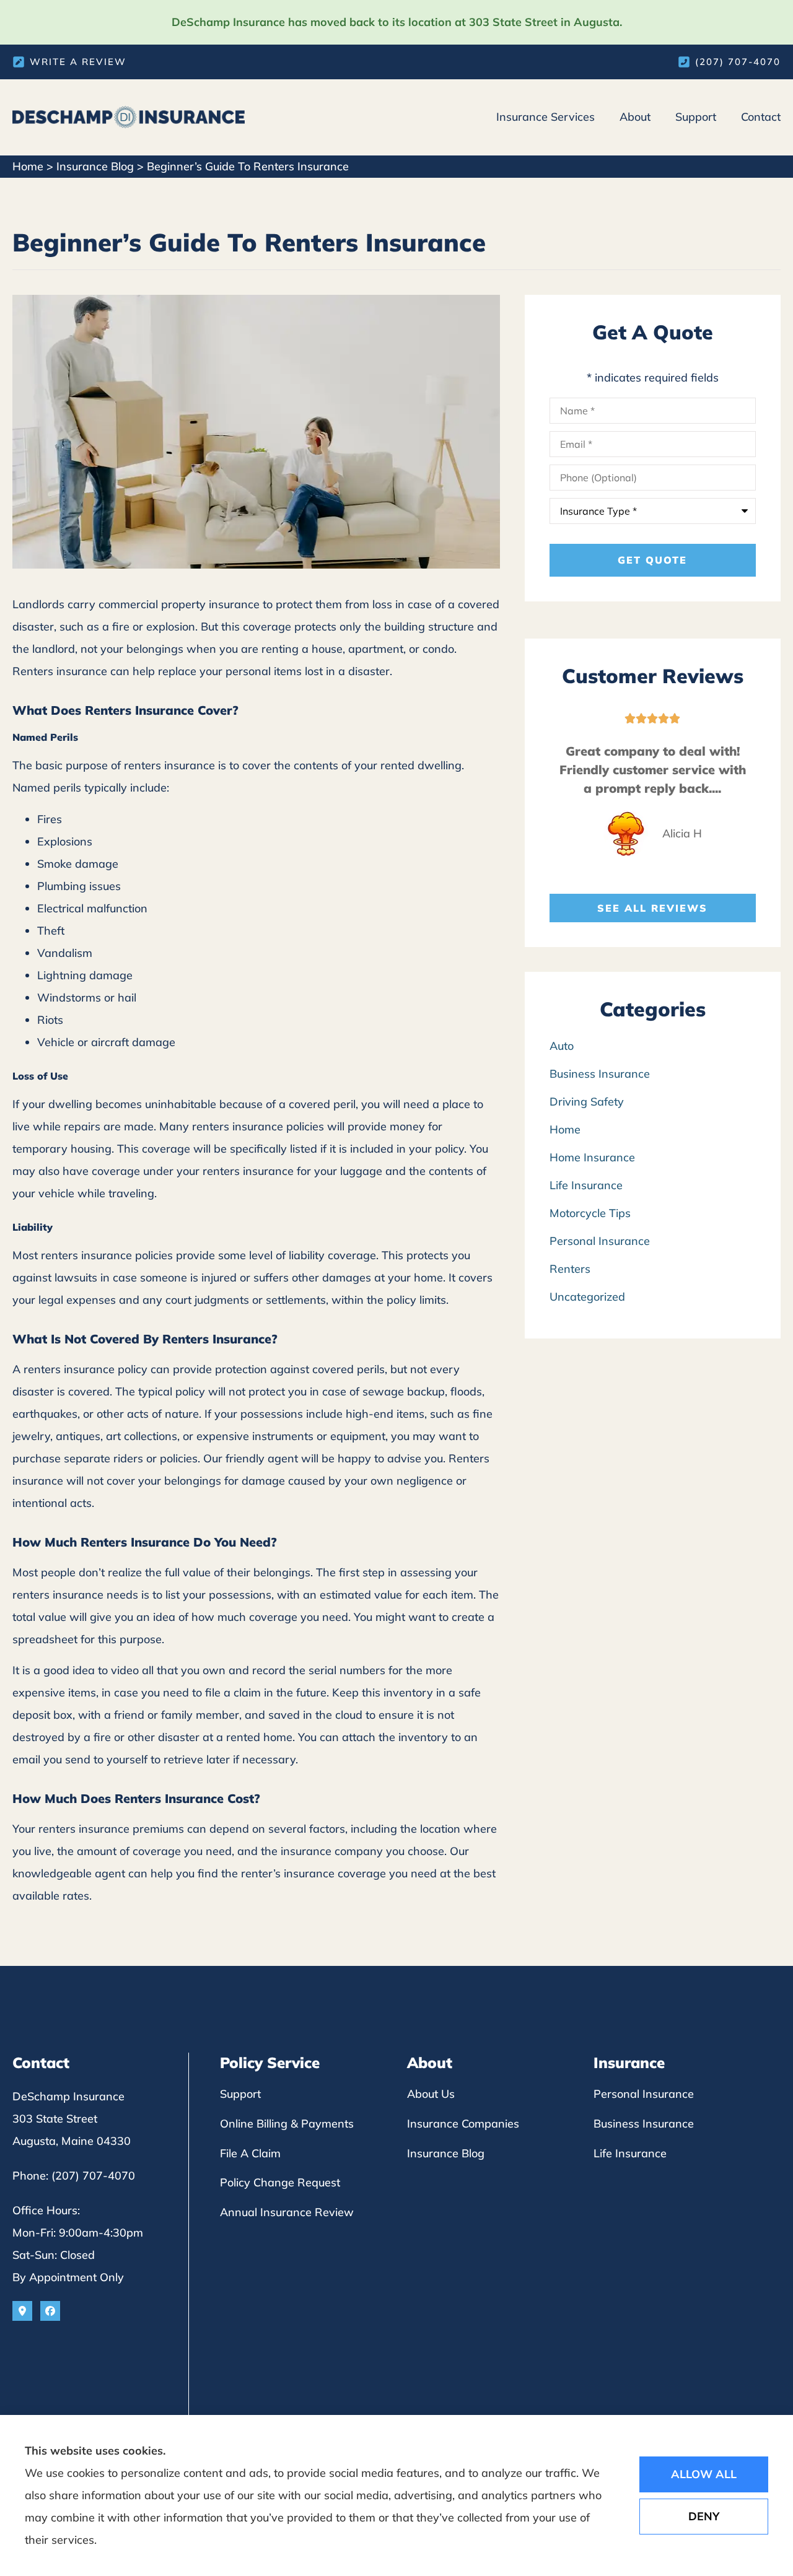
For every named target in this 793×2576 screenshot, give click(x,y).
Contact (761, 117)
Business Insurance (644, 2124)
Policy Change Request (280, 2182)
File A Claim (250, 2153)
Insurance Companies (463, 2124)
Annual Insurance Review (287, 2212)
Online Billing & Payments (287, 2124)
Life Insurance (630, 2153)
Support (696, 117)
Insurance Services (545, 117)
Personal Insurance (644, 2094)
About (635, 117)
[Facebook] (50, 2311)
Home (28, 166)
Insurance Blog (95, 166)
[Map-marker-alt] (22, 2311)
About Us (431, 2094)
